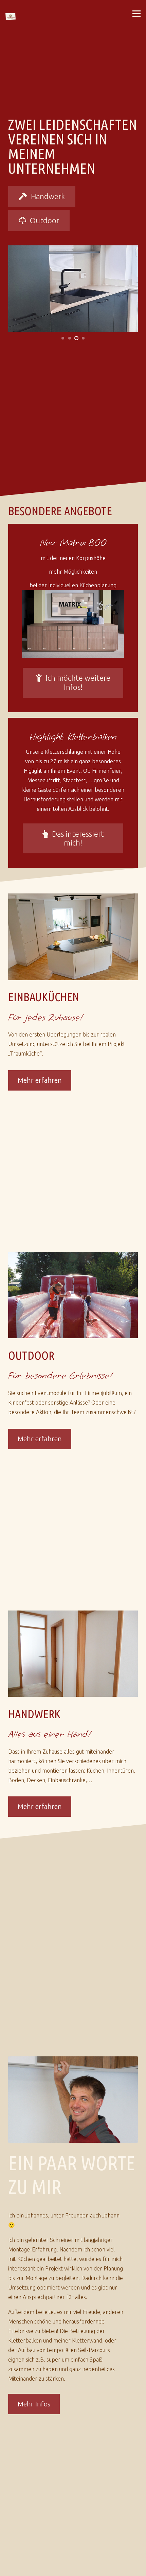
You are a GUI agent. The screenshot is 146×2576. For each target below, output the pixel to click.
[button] (136, 14)
